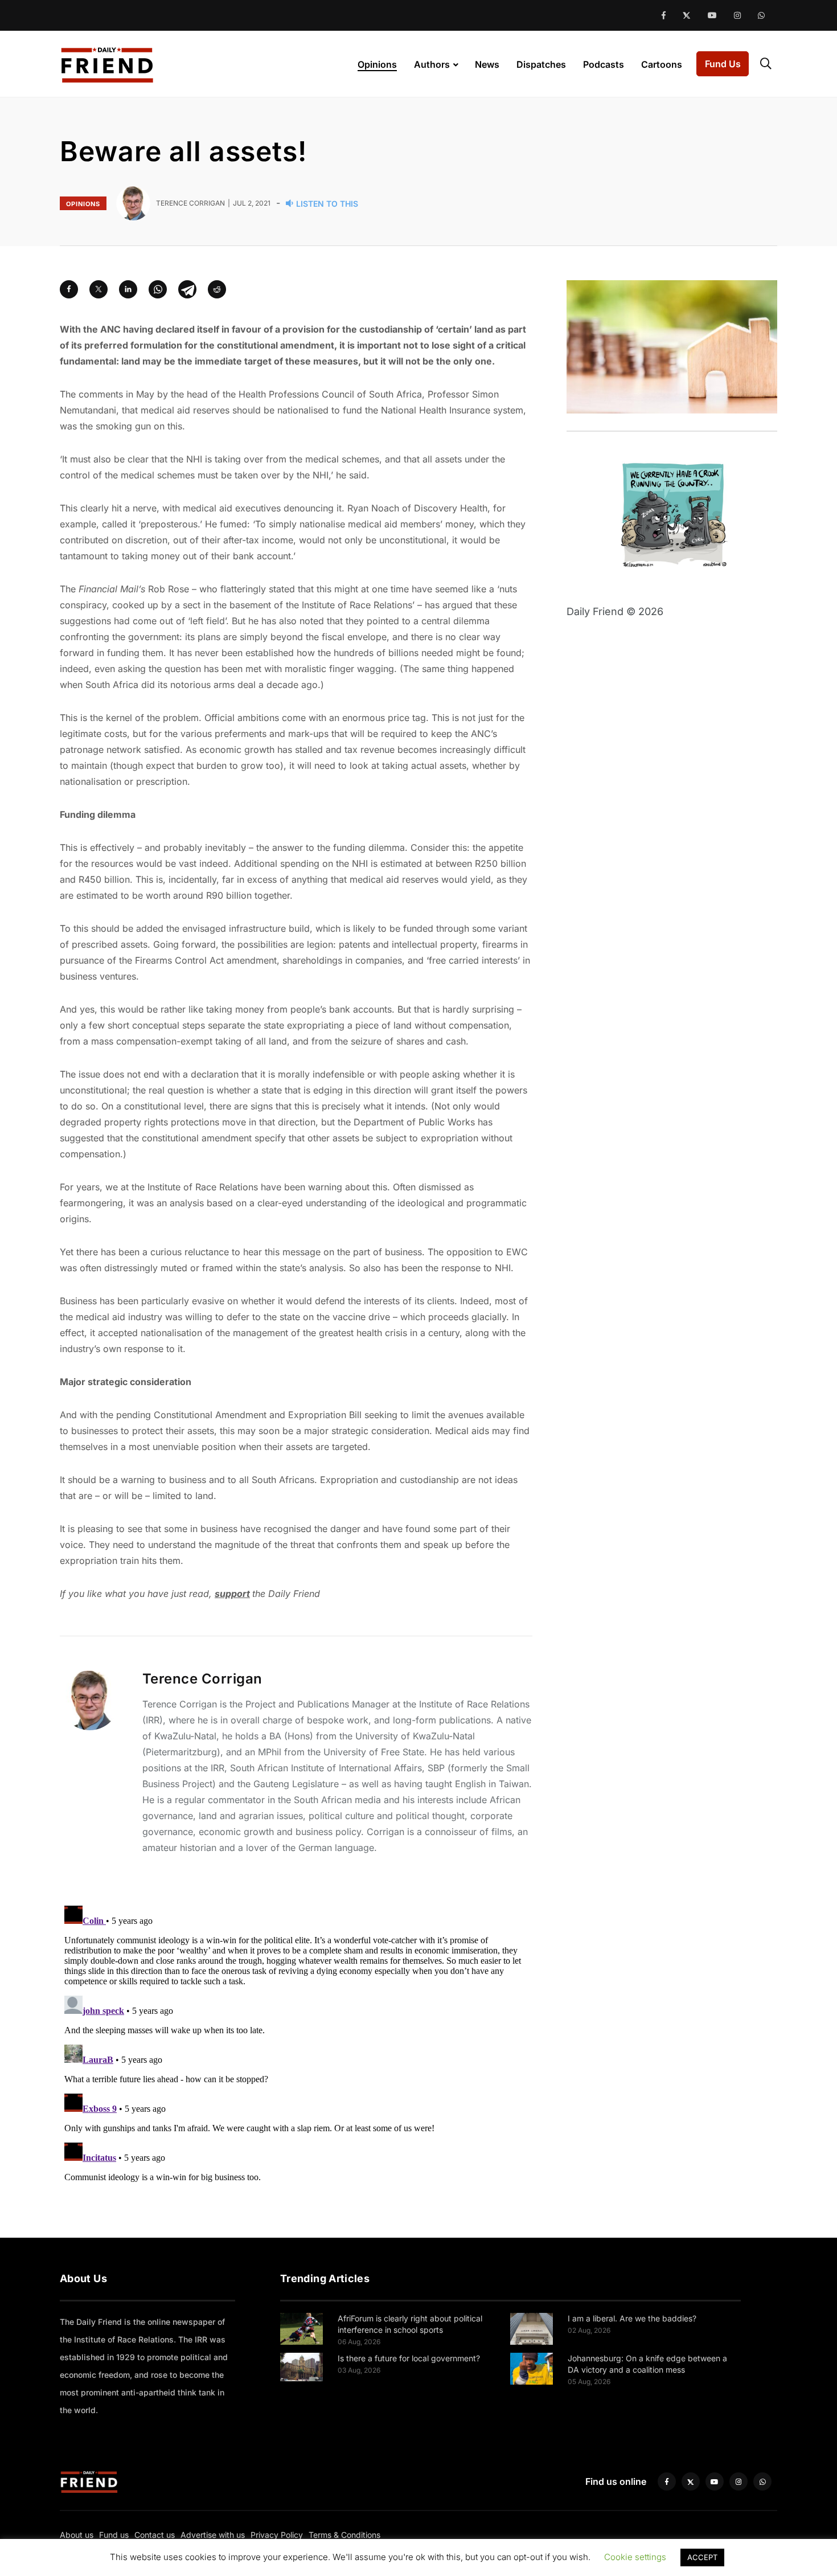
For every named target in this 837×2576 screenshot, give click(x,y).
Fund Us (723, 64)
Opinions (377, 64)
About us (77, 2535)
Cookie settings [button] (635, 2557)
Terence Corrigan (202, 1679)
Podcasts (604, 64)
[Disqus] (296, 2043)
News (487, 64)
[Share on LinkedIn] (128, 289)
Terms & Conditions (344, 2535)
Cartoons (662, 64)
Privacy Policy (277, 2535)
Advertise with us (213, 2535)
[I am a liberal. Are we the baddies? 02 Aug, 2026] (532, 2328)
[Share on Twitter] (99, 289)
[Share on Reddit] (217, 289)
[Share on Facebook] (69, 289)
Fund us (114, 2535)
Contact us (155, 2535)
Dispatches (541, 64)
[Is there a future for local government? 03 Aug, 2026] (301, 2366)
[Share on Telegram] (187, 289)
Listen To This (327, 204)
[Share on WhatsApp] (158, 289)
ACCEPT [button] (702, 2557)
